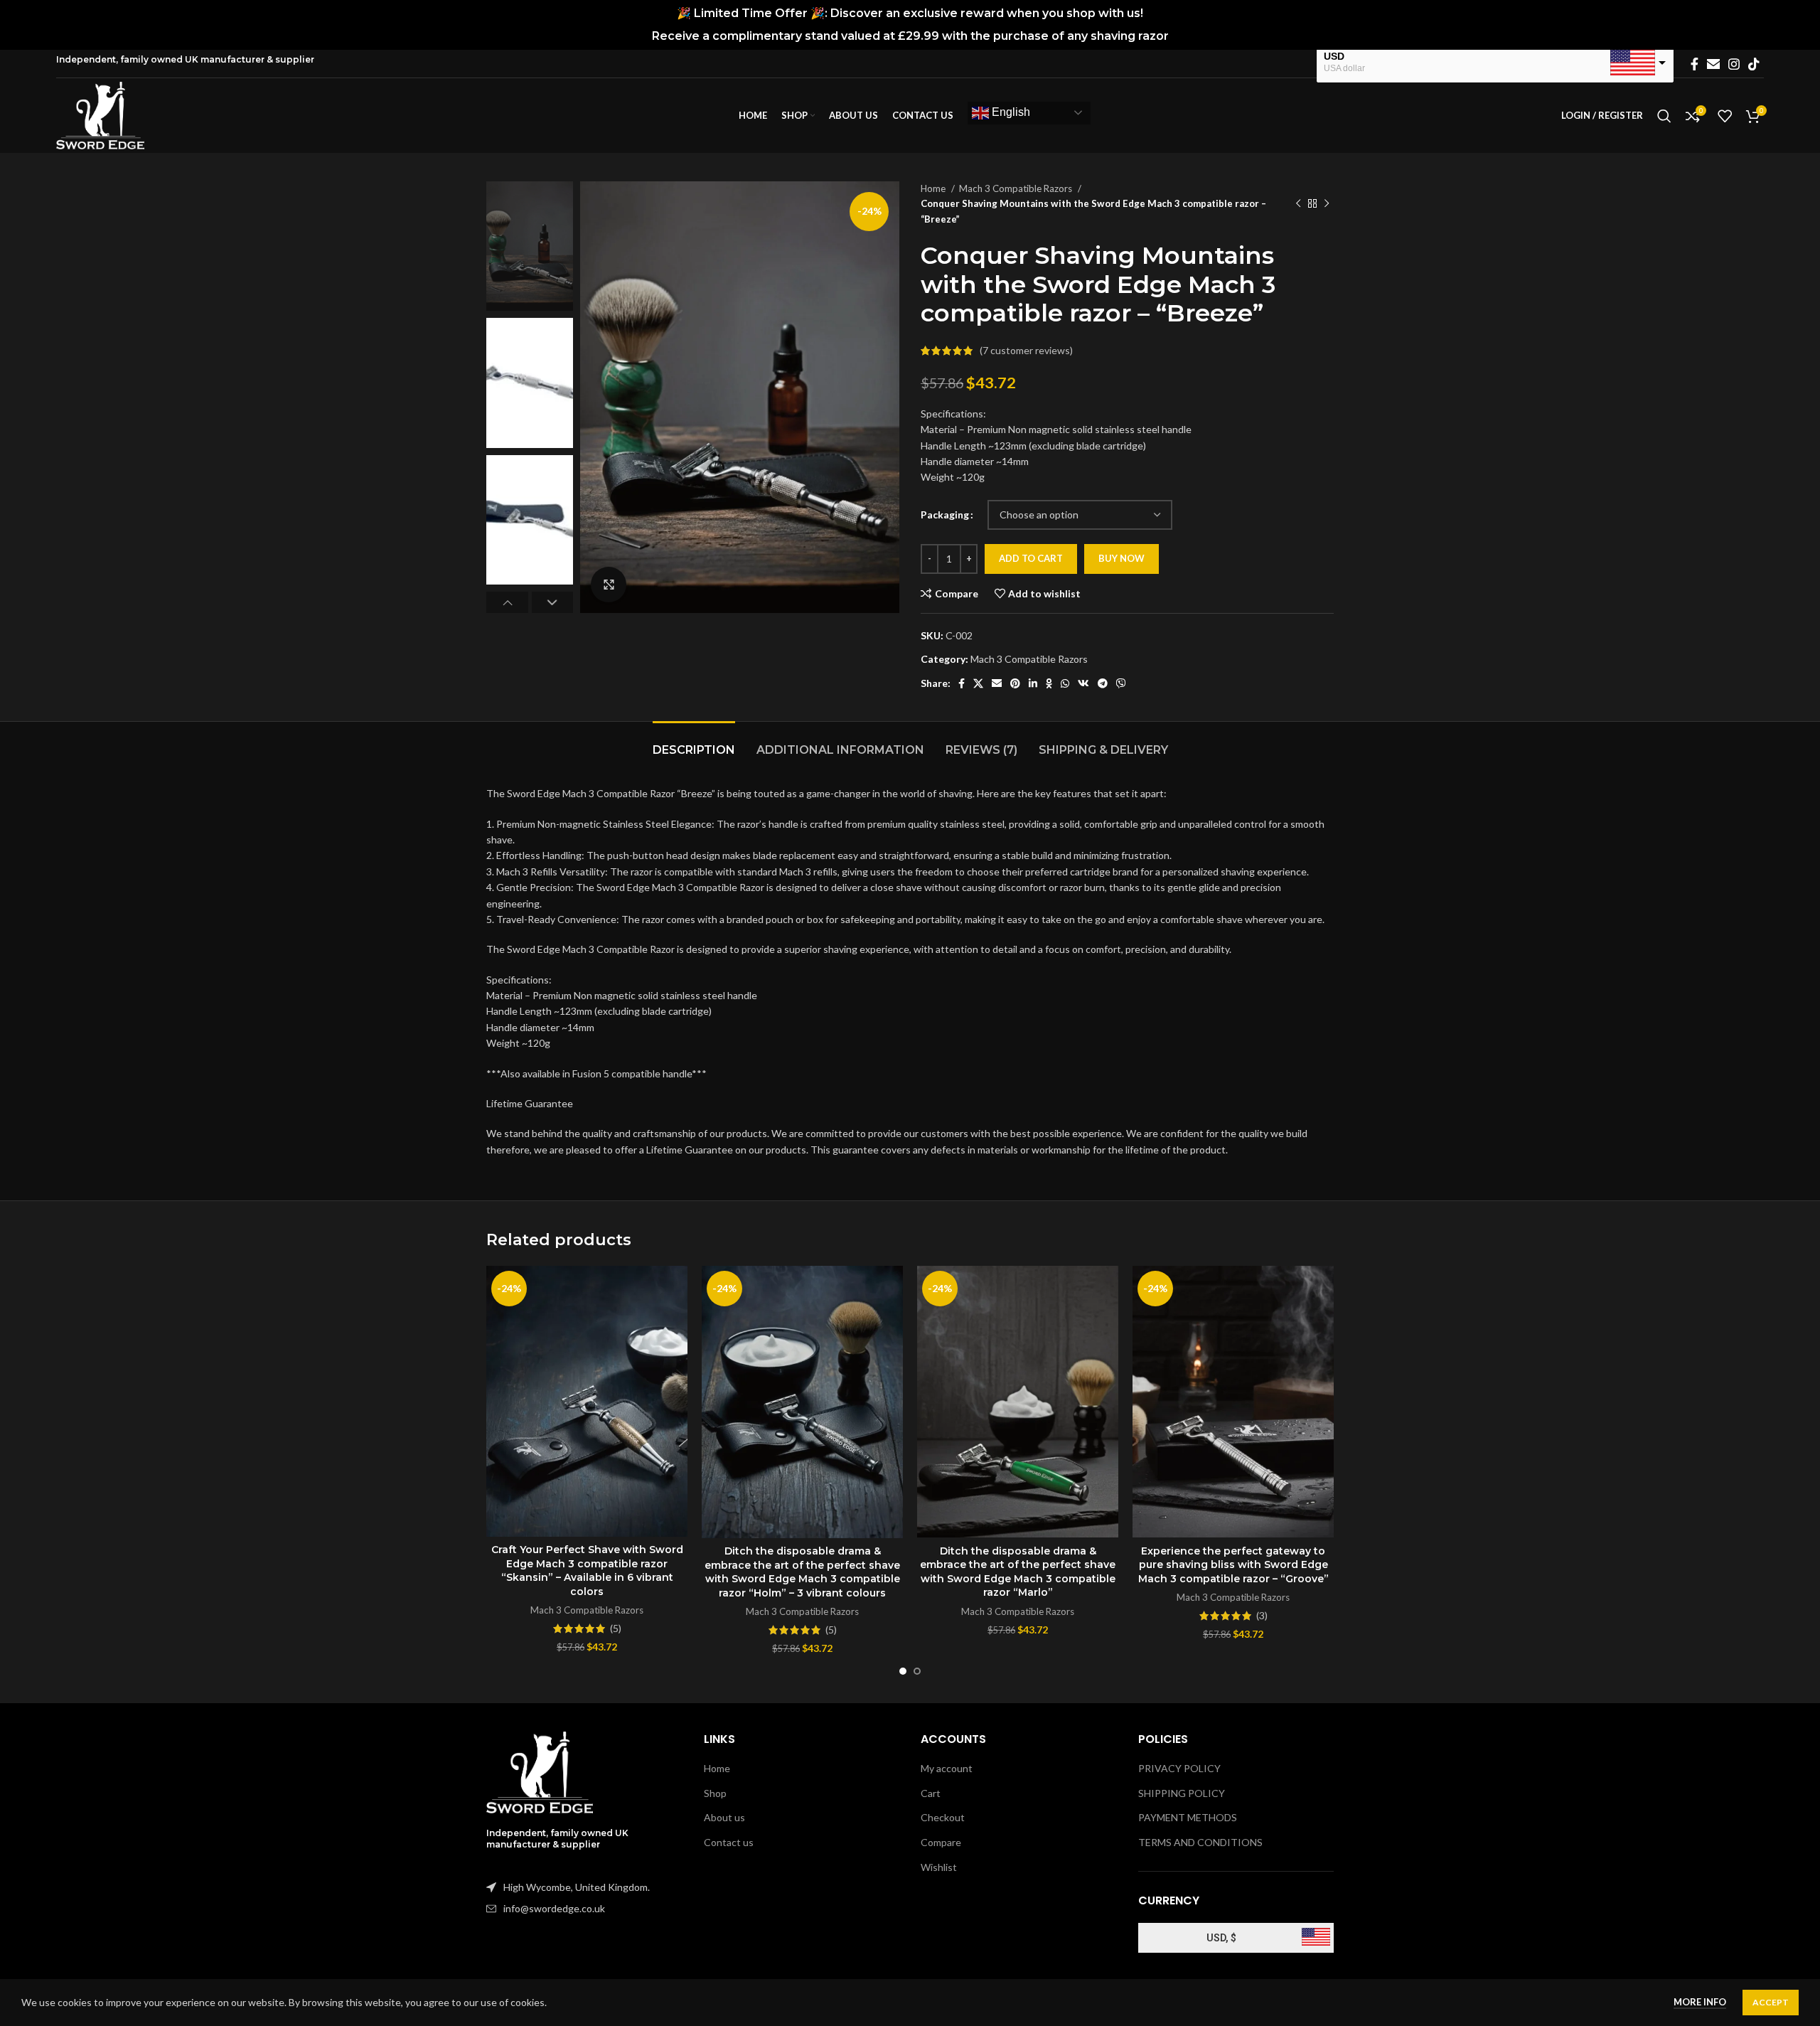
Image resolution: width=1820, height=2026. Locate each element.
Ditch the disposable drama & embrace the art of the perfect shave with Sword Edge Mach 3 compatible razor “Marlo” (1018, 1572)
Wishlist (939, 1867)
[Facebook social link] (1695, 64)
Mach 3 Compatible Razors (1017, 188)
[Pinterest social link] (1015, 683)
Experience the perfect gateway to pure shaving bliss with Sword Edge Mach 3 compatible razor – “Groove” (1233, 1565)
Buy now (1122, 558)
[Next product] (1327, 204)
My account (947, 1768)
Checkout (943, 1817)
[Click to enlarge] (609, 585)
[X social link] (978, 683)
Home (934, 188)
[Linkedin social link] (1033, 683)
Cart (931, 1793)
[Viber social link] (1121, 683)
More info (1700, 2002)
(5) (616, 1628)
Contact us (729, 1842)
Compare (941, 1842)
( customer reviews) (1026, 350)
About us (724, 1817)
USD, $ (1221, 1938)
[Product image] (587, 1401)
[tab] (694, 743)
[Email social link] (1713, 64)
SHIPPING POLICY (1182, 1793)
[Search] (1664, 116)
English (1010, 112)
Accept (1771, 2002)
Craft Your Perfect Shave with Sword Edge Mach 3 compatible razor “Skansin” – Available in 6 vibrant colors (587, 1571)
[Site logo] (100, 114)
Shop (715, 1793)
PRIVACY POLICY (1179, 1768)
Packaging (945, 515)
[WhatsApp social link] (1065, 683)
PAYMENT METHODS (1188, 1817)
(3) (1262, 1616)
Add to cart (1031, 558)
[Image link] (540, 1771)
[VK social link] (1083, 683)
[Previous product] (1298, 204)
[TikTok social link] (1754, 64)
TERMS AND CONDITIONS (1200, 1842)
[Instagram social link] (1734, 64)
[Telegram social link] (1103, 683)
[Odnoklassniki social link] (1049, 683)
